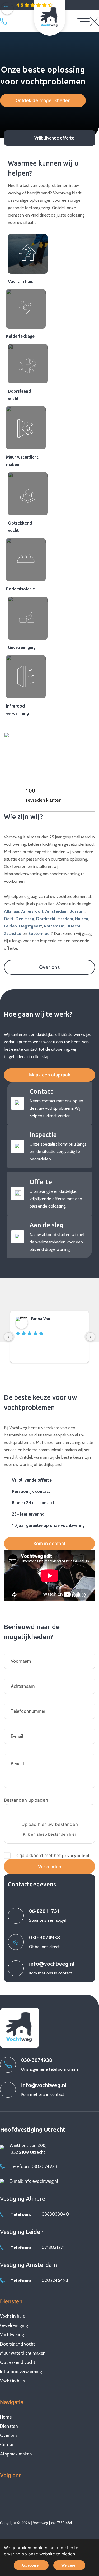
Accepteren (31, 2565)
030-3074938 (5, 21)
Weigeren (69, 2565)
